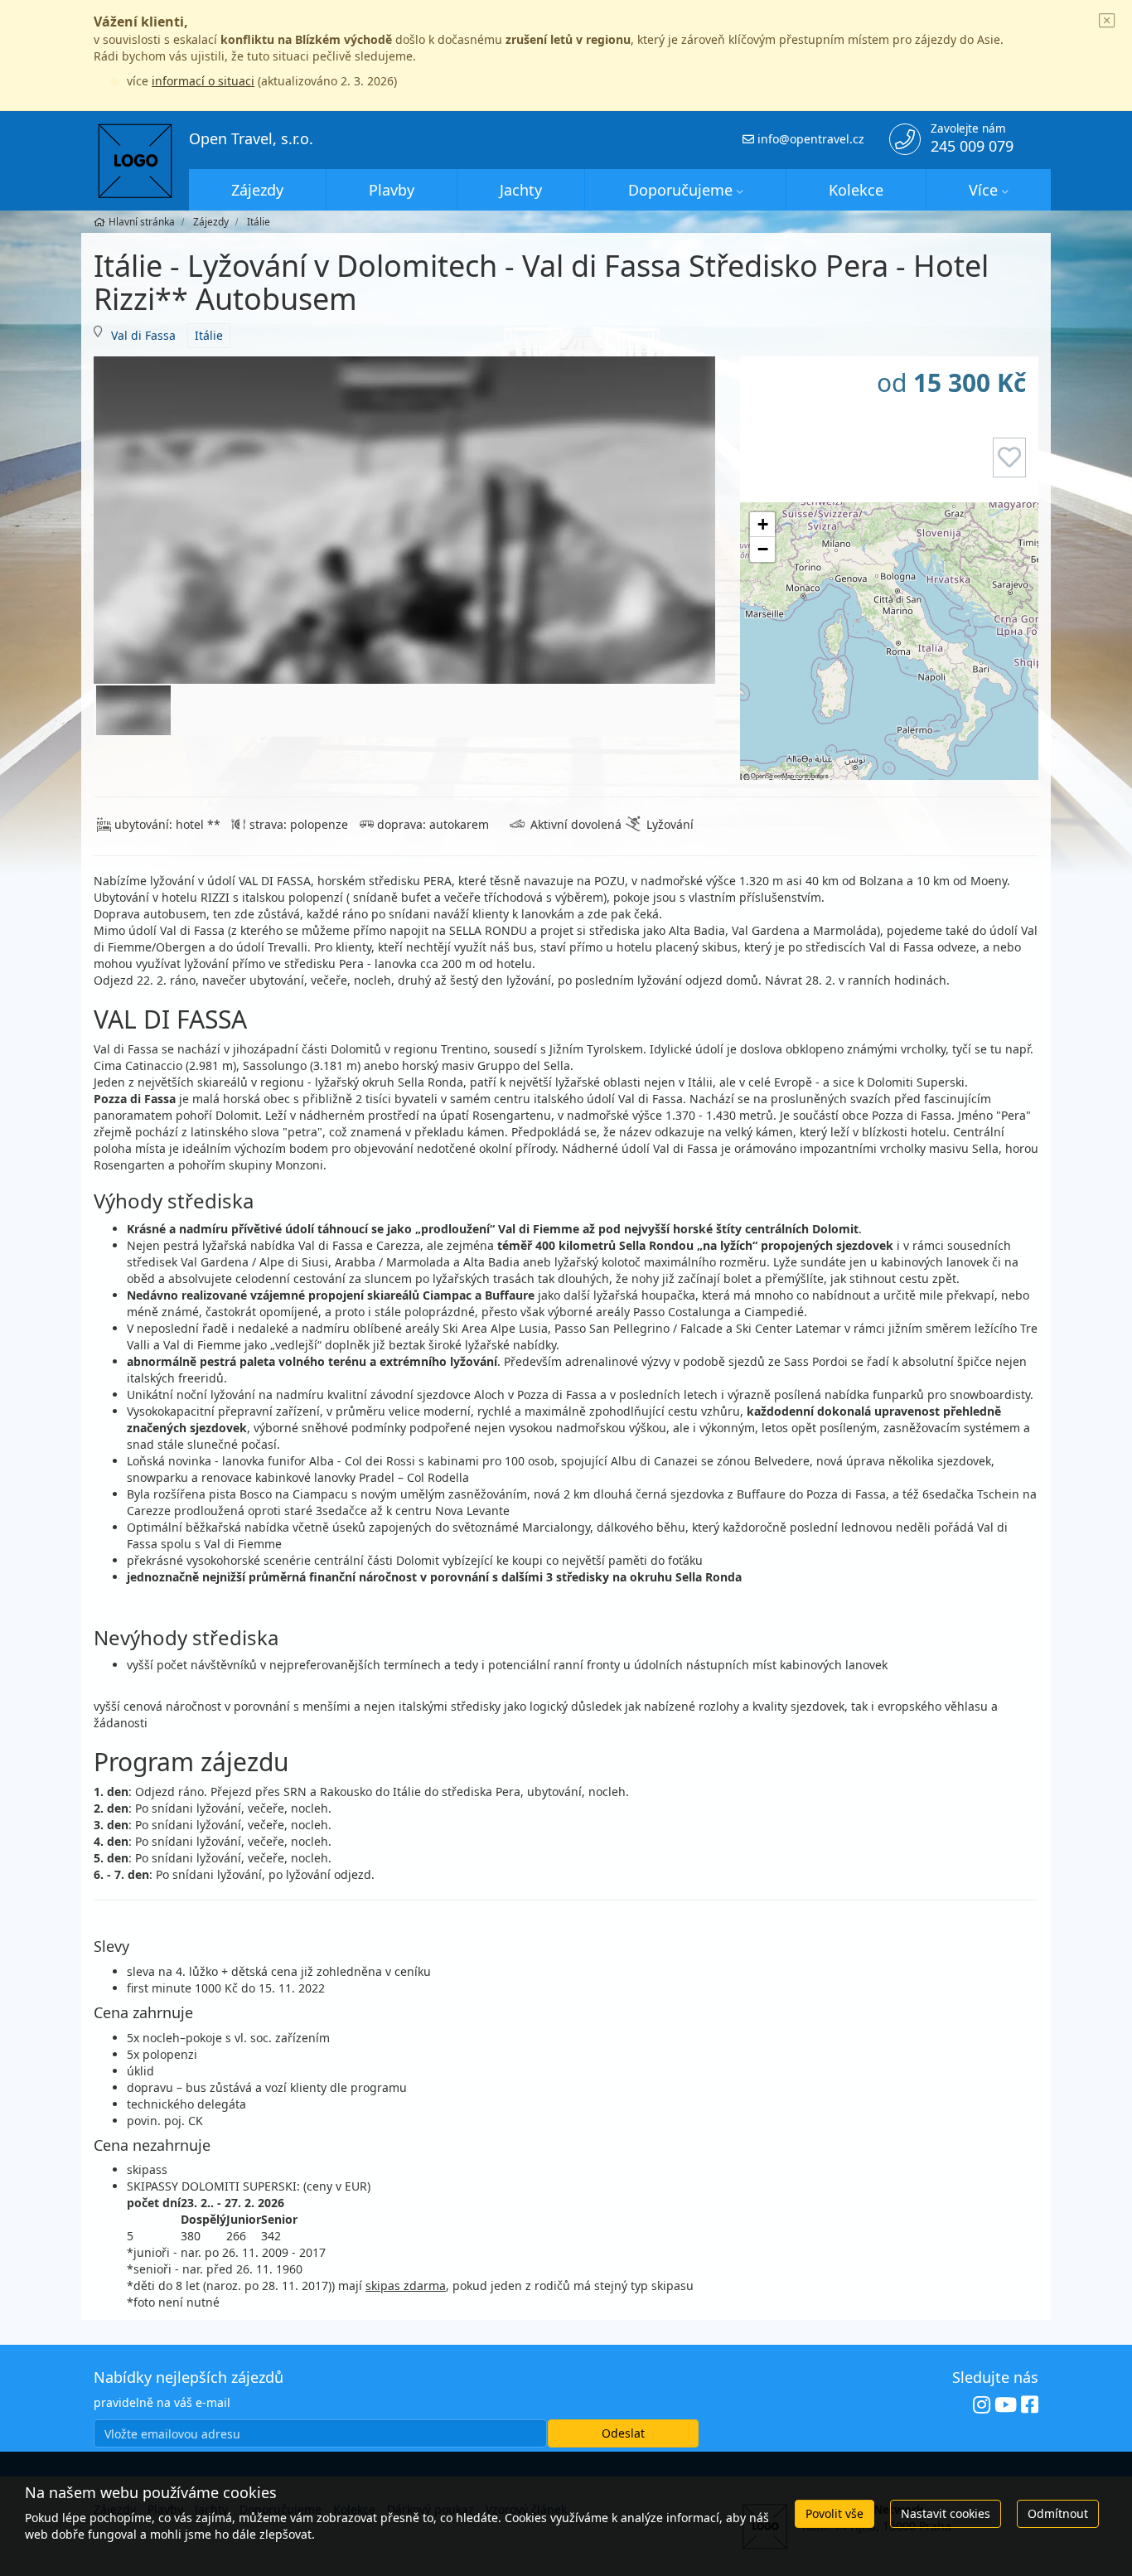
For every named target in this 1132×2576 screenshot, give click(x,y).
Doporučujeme (680, 190)
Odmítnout (1058, 2513)
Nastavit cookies (946, 2513)
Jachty (521, 190)
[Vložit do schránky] (1009, 458)
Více (983, 190)
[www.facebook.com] (1030, 2405)
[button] (762, 525)
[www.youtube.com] (1006, 2405)
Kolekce (856, 190)
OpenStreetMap (772, 775)
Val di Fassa (143, 335)
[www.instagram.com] (982, 2405)
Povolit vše (834, 2513)
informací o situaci (203, 81)
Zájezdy (257, 190)
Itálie (209, 335)
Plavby (392, 190)
